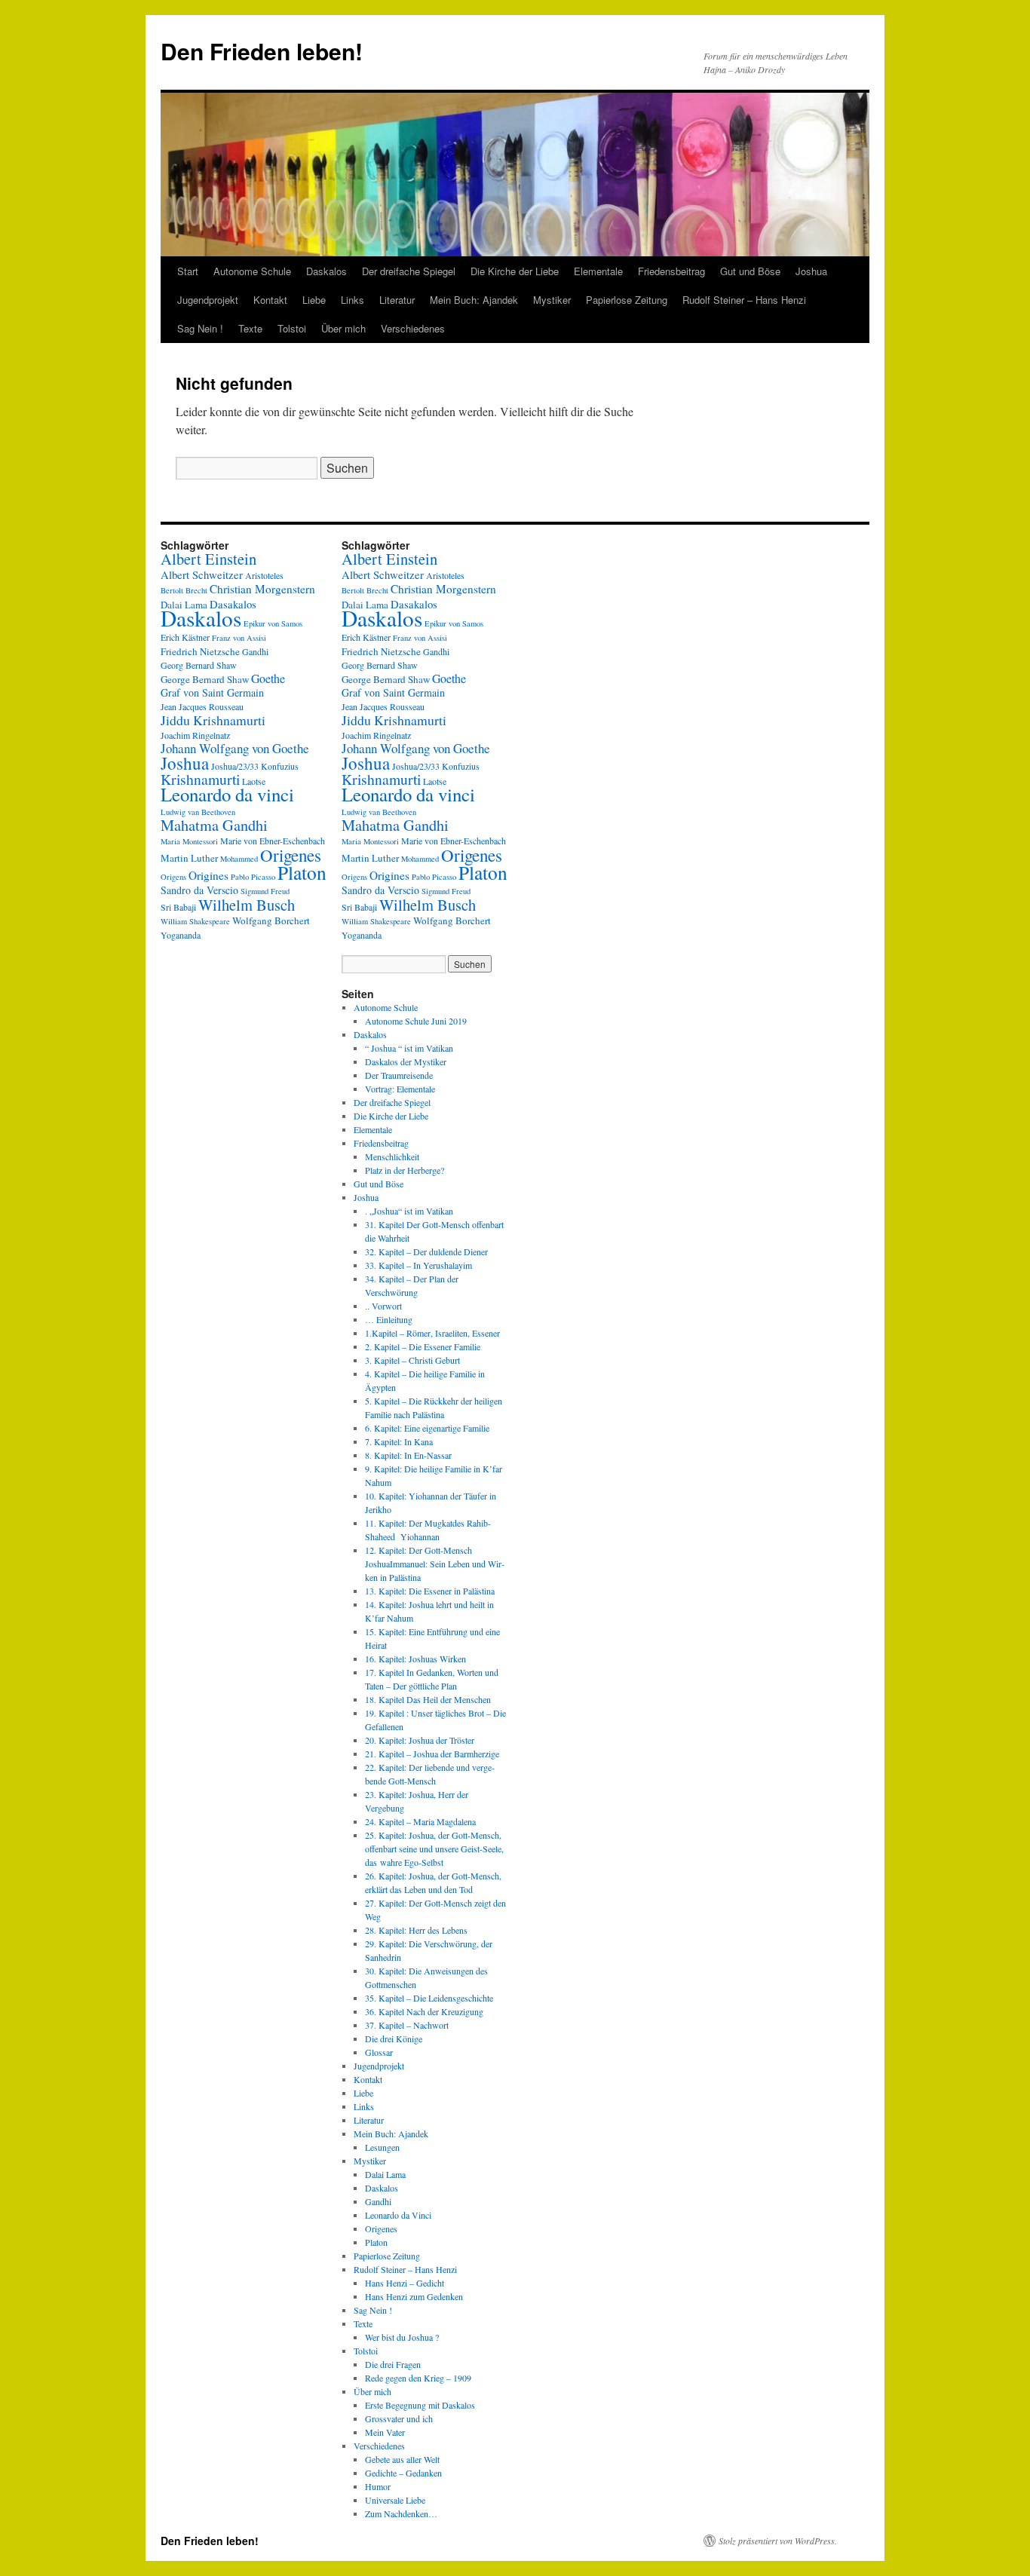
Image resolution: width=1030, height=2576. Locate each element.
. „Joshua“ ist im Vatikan (409, 1211)
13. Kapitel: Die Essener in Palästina (430, 1591)
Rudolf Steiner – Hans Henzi (744, 300)
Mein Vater (385, 2432)
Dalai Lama (385, 2174)
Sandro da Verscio (199, 890)
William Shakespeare (195, 921)
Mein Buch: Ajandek (474, 300)
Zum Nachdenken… (401, 2513)
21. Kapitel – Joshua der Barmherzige (432, 1754)
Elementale (598, 271)
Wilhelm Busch (247, 905)
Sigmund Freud (265, 891)
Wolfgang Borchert (271, 920)
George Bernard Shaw (205, 679)
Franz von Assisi (239, 638)
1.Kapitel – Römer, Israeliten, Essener (432, 1333)
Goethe (268, 678)
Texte (250, 328)
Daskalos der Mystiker (406, 1061)
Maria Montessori (189, 841)
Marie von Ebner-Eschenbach (273, 841)
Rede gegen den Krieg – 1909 (418, 2378)
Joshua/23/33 (235, 766)
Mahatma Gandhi (214, 825)
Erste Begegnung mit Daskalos (420, 2405)
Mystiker (552, 300)
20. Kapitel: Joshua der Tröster (420, 1740)
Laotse (254, 781)
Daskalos (326, 271)
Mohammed (239, 859)
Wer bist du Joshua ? (402, 2337)
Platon (302, 872)
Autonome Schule (252, 271)
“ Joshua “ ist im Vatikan (409, 1048)
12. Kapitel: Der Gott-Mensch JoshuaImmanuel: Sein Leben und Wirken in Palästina (435, 1564)
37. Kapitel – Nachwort (407, 2025)
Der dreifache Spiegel (409, 271)
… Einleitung (389, 1319)
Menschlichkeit (392, 1156)
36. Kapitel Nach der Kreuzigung (424, 2011)
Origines (208, 875)
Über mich (343, 328)
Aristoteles (264, 575)
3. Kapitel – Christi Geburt (412, 1360)
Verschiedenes (413, 328)
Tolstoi (292, 328)
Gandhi (255, 651)
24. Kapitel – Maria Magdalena (420, 1821)
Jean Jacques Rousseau (202, 706)
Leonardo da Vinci (398, 2215)
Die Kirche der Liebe (515, 271)
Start (188, 271)
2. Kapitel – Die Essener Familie (423, 1346)
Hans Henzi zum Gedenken (414, 2296)
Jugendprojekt (208, 300)
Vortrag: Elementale (400, 1089)
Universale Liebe (395, 2500)
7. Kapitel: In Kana (399, 1441)
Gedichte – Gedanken (403, 2473)
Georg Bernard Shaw (199, 665)
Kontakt (270, 300)
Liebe (314, 300)
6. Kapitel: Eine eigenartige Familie (427, 1428)
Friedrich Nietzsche (200, 651)
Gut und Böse (750, 271)
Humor (378, 2486)
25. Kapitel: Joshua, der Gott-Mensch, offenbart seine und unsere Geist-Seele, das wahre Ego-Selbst (434, 1849)
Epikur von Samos (273, 623)
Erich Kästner (185, 637)
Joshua (811, 271)
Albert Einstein (208, 559)
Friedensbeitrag (671, 271)
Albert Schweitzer (202, 574)
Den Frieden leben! (262, 51)
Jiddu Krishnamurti (213, 720)
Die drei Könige (394, 2038)
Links (353, 300)
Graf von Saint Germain (212, 692)
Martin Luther (189, 858)
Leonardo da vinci (227, 794)
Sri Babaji (178, 907)
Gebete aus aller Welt (402, 2459)
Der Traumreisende (399, 1075)
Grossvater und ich (399, 2418)
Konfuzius (280, 766)
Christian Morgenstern (262, 589)
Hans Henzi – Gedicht (405, 2283)
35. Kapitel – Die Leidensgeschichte (429, 1998)
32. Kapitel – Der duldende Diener (426, 1251)
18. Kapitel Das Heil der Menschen (428, 1699)
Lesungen (382, 2147)
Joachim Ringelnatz (195, 735)
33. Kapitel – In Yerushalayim (418, 1265)
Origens (173, 877)
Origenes (291, 855)
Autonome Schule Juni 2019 (416, 1021)
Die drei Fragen (393, 2364)
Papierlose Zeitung (627, 300)
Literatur (397, 300)
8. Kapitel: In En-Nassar (408, 1455)
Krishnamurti (200, 779)
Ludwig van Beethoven (198, 812)
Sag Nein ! (200, 328)
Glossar (379, 2052)
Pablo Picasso (253, 877)
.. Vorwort (383, 1306)
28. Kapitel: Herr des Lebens (416, 1930)
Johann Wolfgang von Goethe (235, 748)
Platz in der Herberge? (405, 1170)
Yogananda (181, 935)
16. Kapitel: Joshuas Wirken (415, 1659)
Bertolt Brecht (184, 590)
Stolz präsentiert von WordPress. (778, 2541)
